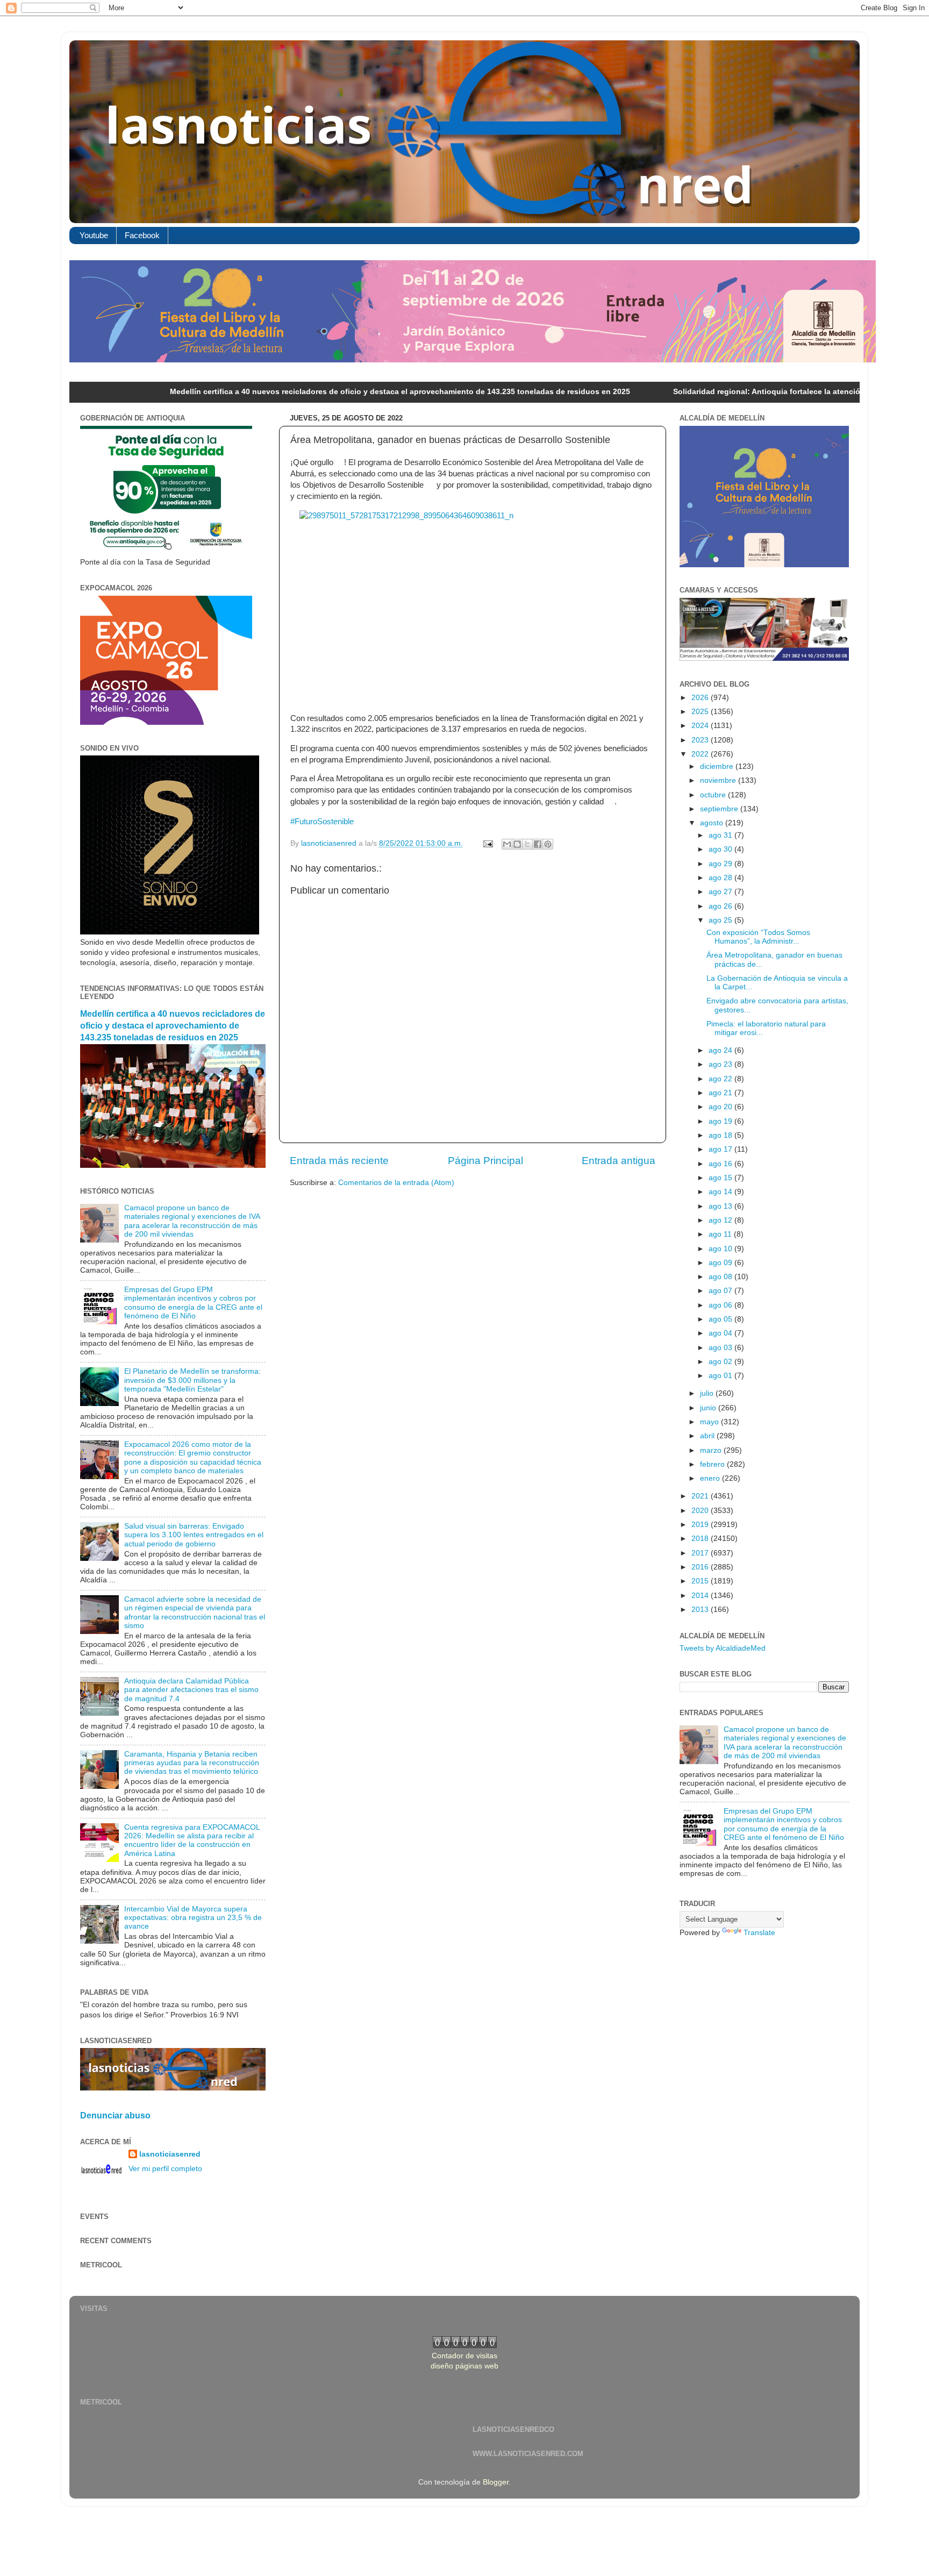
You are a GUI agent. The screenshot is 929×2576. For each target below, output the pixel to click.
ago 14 (721, 1192)
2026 (701, 698)
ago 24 (721, 1050)
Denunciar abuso (115, 2115)
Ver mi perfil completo (165, 2169)
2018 (701, 1539)
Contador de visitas (464, 2356)
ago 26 (721, 906)
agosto (713, 823)
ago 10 (721, 1249)
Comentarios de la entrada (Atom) (396, 1183)
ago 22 (721, 1079)
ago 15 (721, 1178)
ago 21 (721, 1093)
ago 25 (721, 920)
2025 (701, 712)
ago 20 (721, 1107)
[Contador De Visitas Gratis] (465, 2346)
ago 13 (721, 1206)
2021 (701, 1496)
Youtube (94, 235)
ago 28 (721, 878)
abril (708, 1436)
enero (711, 1478)
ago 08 (721, 1277)
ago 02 (721, 1362)
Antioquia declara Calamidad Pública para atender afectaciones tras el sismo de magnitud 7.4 (191, 1690)
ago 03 (721, 1348)
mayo (710, 1422)
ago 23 (721, 1064)
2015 (701, 1581)
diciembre (718, 766)
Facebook (142, 235)
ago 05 (721, 1319)
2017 (701, 1553)
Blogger (496, 2482)
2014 (701, 1596)
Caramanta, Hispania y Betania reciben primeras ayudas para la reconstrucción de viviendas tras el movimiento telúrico (192, 1763)
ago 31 (721, 835)
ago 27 (721, 892)
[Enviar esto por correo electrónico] (507, 844)
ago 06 (721, 1305)
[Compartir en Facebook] (538, 844)
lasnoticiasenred (170, 2154)
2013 (701, 1610)
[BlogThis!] (517, 844)
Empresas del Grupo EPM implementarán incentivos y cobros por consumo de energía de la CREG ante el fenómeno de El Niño (193, 1303)
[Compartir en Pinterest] (548, 844)
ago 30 (721, 849)
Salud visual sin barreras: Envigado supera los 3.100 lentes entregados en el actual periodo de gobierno (194, 1535)
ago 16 (721, 1164)
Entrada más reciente (339, 1161)
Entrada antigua (619, 1161)
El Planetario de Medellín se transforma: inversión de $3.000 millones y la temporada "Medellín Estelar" (192, 1380)
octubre (714, 795)
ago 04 (721, 1333)
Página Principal (485, 1161)
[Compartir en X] (527, 844)
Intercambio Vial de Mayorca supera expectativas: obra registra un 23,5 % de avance (193, 1918)
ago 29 (721, 864)
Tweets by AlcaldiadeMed (723, 1648)
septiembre (720, 809)
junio (709, 1408)
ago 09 (721, 1263)
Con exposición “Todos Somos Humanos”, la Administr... (758, 937)
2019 (701, 1525)
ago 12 (721, 1220)
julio (708, 1393)
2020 (701, 1511)
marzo (712, 1450)
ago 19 (721, 1121)
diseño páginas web (464, 2366)
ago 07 (721, 1291)
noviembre (719, 780)
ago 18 (721, 1135)
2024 (701, 726)
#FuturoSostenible (322, 822)
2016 (701, 1567)
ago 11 (721, 1234)
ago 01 (721, 1376)
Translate (759, 1933)
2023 (701, 740)
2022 (701, 754)
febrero (713, 1464)
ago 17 (721, 1149)
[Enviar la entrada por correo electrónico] (487, 843)
